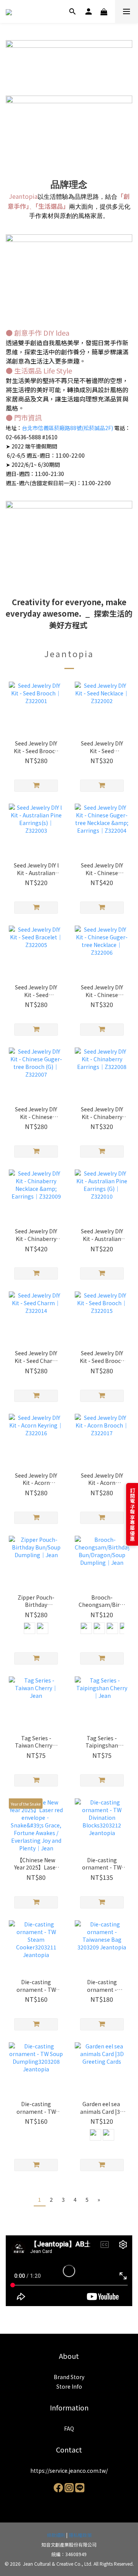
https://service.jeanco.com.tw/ (69, 2470)
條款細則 (56, 2535)
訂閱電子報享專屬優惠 (132, 1514)
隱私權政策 (80, 2535)
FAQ (69, 2428)
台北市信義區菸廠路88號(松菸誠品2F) (67, 428)
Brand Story (69, 2377)
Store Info (69, 2386)
